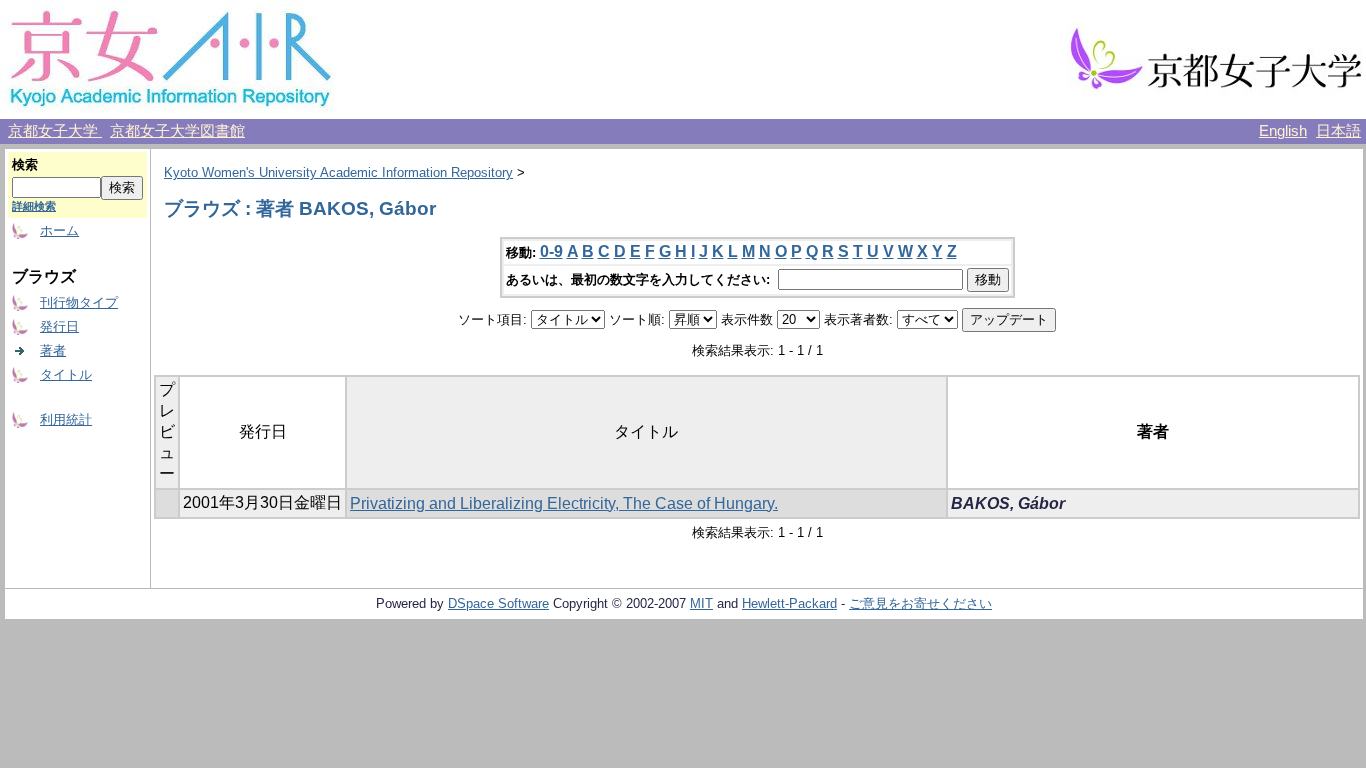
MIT (701, 603)
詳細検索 (34, 206)
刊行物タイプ (79, 302)
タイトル (66, 374)
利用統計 (66, 419)
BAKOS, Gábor (1008, 503)
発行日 (59, 326)
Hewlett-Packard (789, 603)
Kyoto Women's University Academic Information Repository (338, 172)
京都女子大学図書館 (177, 131)
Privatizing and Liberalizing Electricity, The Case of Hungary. (564, 503)
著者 (53, 350)
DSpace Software (498, 603)
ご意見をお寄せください (920, 603)
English (1283, 131)
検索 (25, 164)
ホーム (59, 230)
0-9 (551, 251)
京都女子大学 (55, 131)
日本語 (1338, 131)
